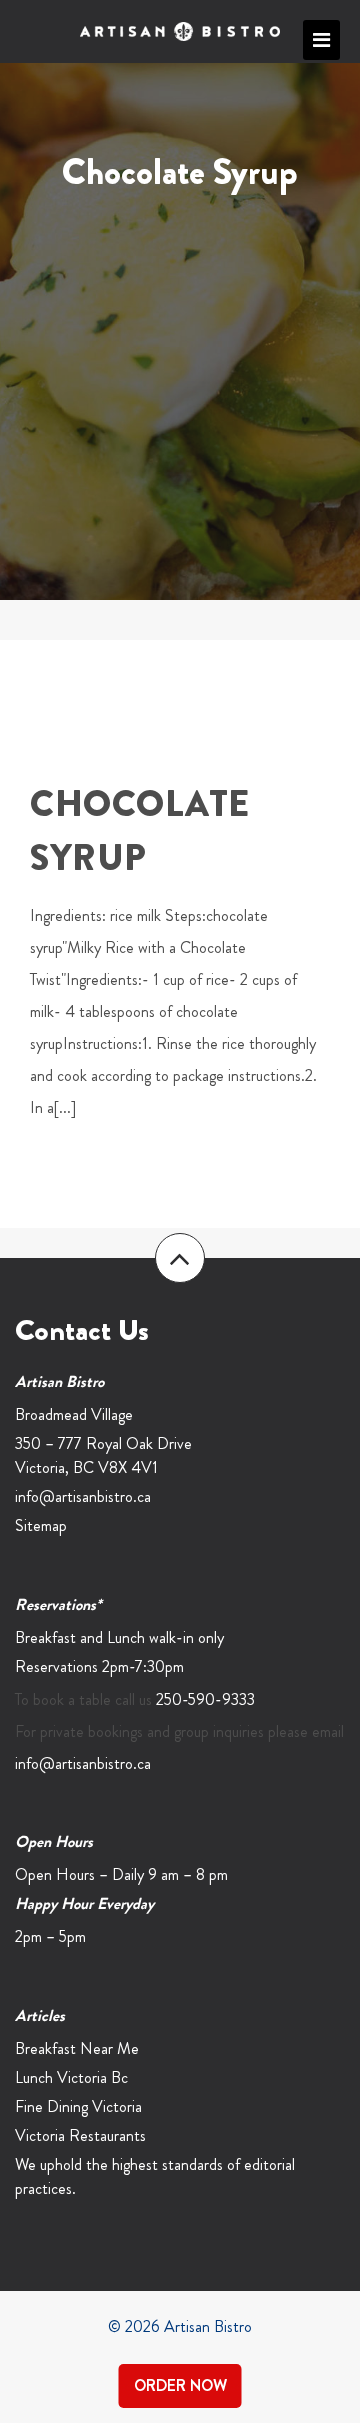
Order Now (180, 2385)
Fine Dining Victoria (78, 2106)
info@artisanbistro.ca (83, 1496)
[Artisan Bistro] (180, 31)
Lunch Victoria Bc (71, 2077)
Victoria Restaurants (80, 2135)
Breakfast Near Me (77, 2048)
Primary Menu (321, 40)
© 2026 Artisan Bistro (180, 2326)
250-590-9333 (205, 1699)
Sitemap (41, 1525)
